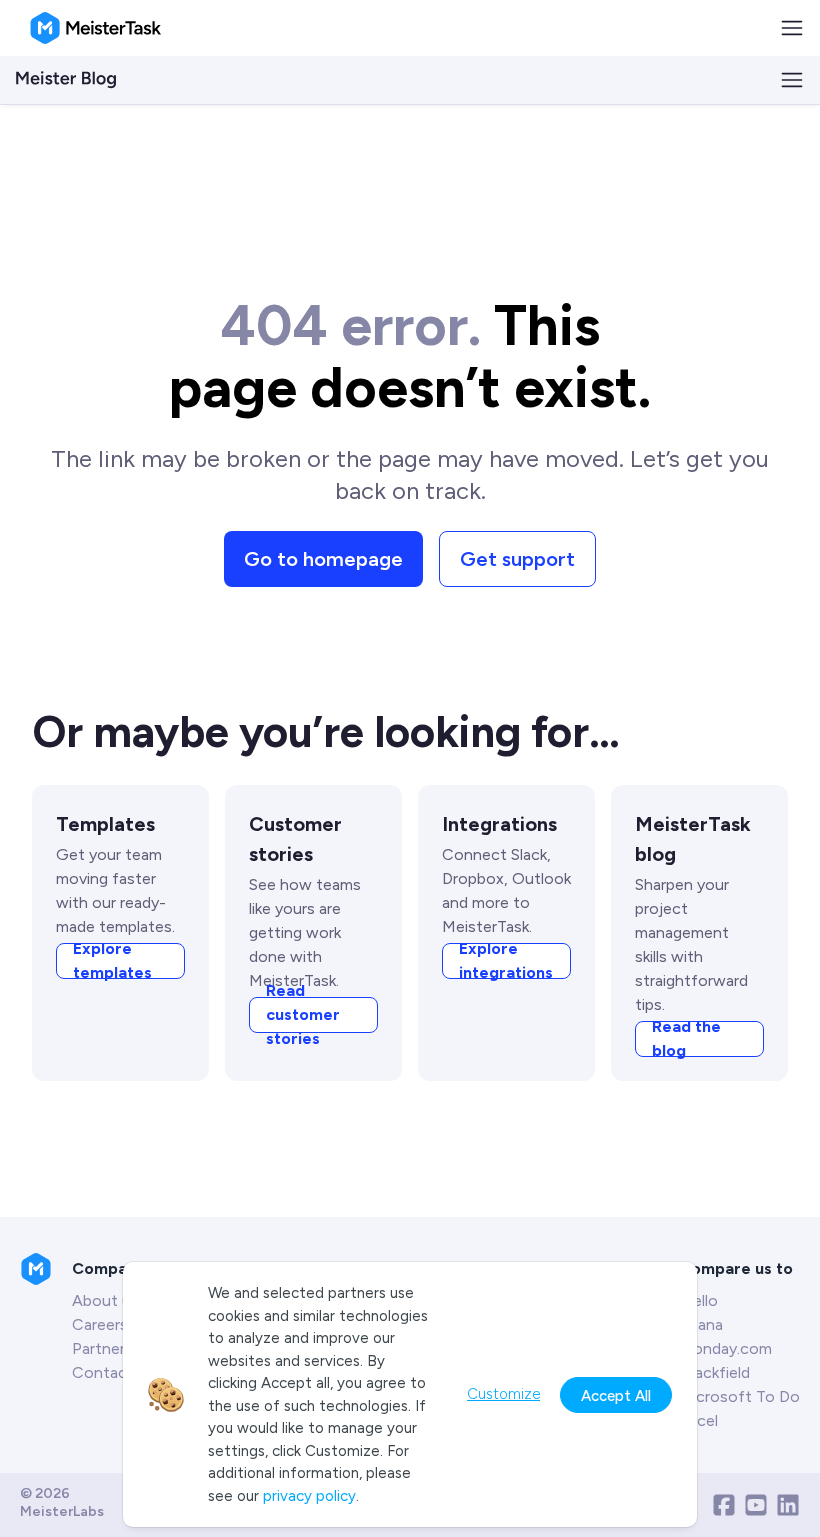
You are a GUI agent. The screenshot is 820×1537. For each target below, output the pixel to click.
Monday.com (725, 1348)
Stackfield (714, 1372)
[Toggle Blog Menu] (792, 80)
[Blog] (66, 80)
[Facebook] (724, 1505)
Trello (698, 1300)
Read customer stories (303, 1015)
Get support (517, 559)
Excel (698, 1420)
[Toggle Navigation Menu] (792, 28)
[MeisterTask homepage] (96, 28)
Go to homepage (323, 559)
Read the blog (686, 1039)
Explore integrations (506, 961)
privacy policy (309, 1496)
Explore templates (112, 961)
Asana (701, 1324)
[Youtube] (756, 1505)
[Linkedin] (788, 1505)
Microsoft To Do (739, 1396)
